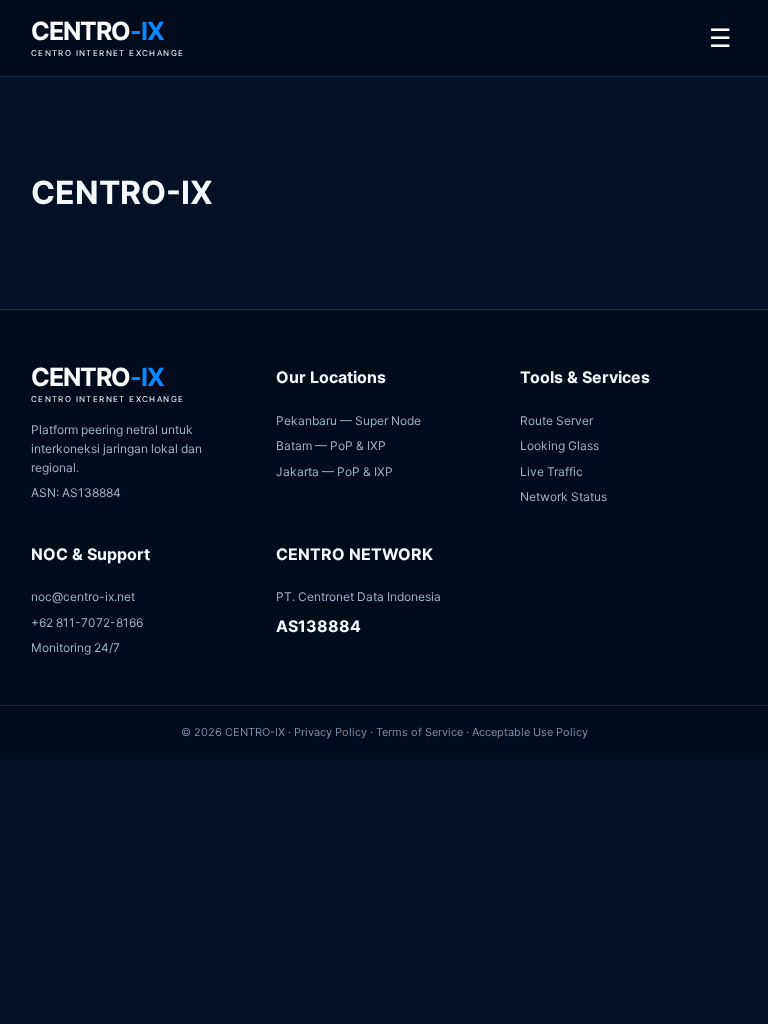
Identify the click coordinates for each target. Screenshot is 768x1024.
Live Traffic (551, 471)
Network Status (563, 496)
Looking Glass (559, 445)
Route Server (556, 420)
